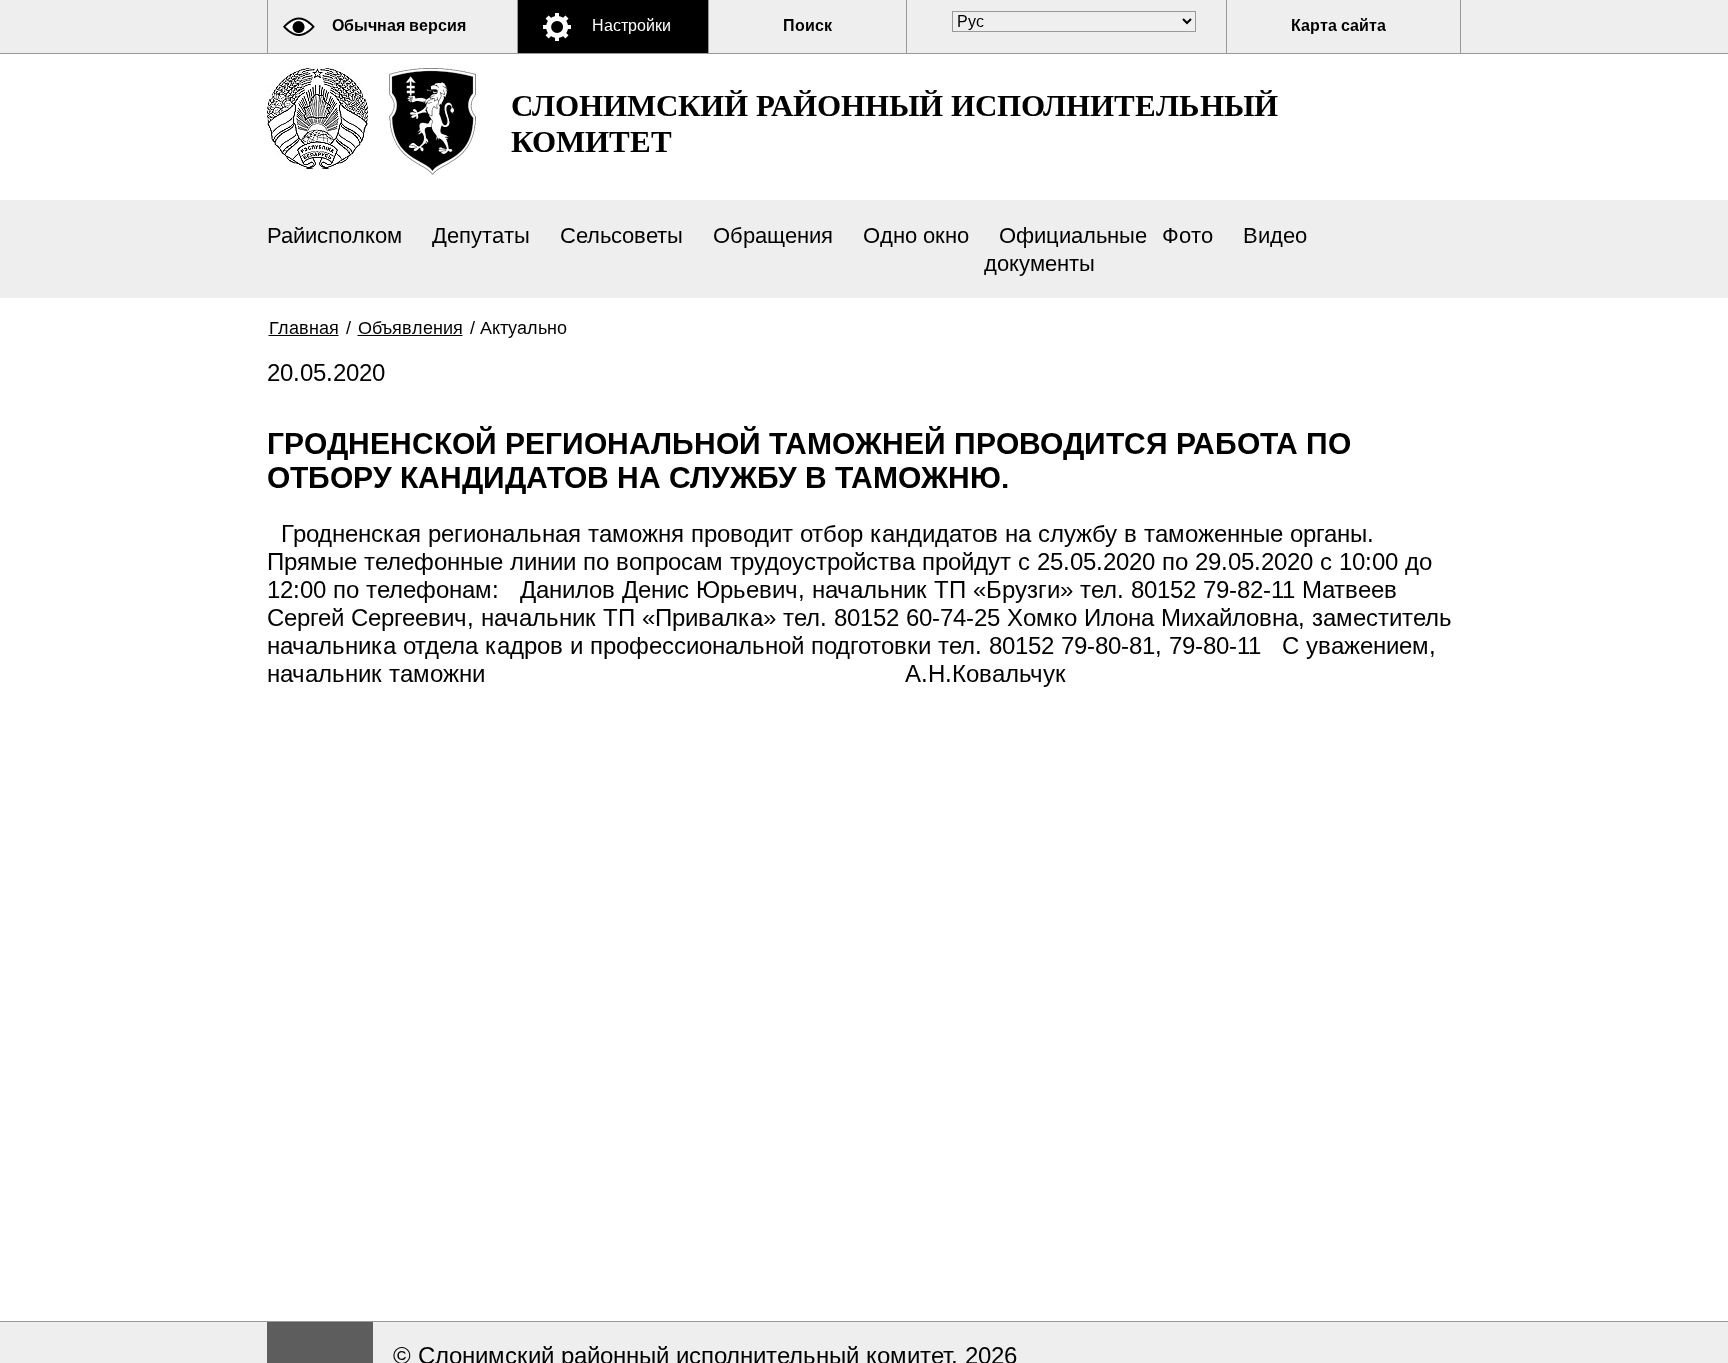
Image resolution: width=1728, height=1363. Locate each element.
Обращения (773, 235)
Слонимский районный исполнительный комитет (894, 123)
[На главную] (317, 118)
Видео (1275, 235)
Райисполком (334, 235)
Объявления (410, 328)
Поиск (807, 25)
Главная (304, 328)
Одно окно (916, 235)
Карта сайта (1338, 25)
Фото (1187, 235)
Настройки (631, 25)
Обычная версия (399, 25)
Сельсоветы (621, 235)
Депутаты (481, 235)
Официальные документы (1065, 249)
